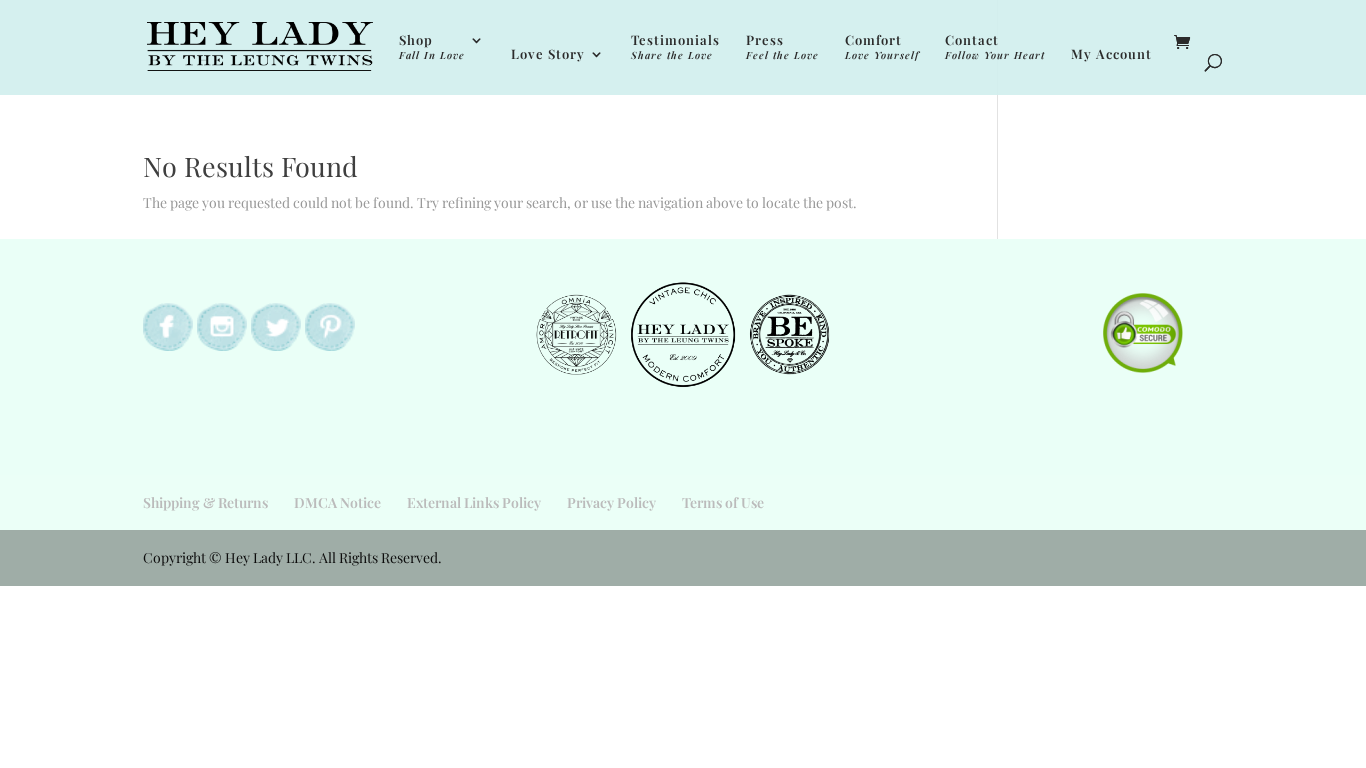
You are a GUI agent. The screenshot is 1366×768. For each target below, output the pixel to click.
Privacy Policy (611, 502)
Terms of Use (723, 502)
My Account (1111, 54)
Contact (995, 47)
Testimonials (675, 47)
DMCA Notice (337, 502)
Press (782, 47)
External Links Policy (474, 502)
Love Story (548, 54)
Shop (432, 47)
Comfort (882, 47)
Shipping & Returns (205, 502)
